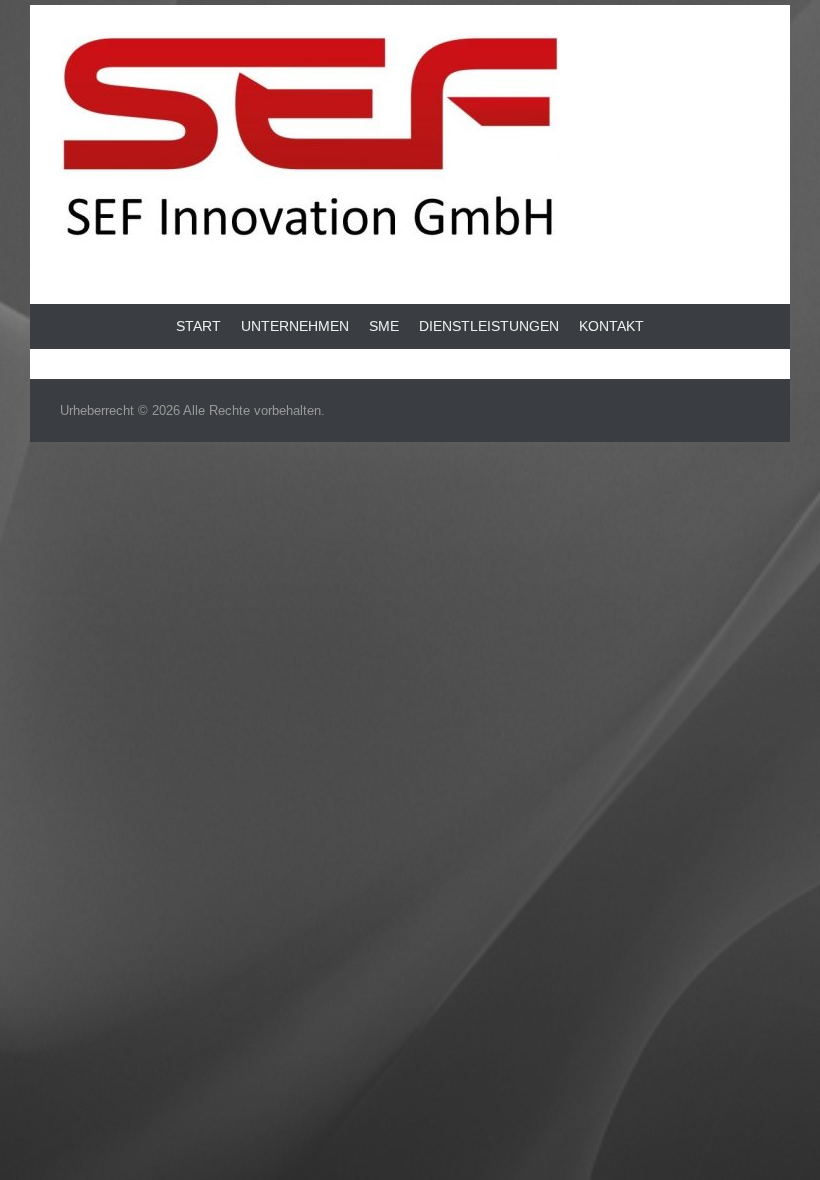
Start (198, 326)
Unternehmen (295, 326)
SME (384, 326)
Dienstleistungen (489, 326)
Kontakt (611, 326)
